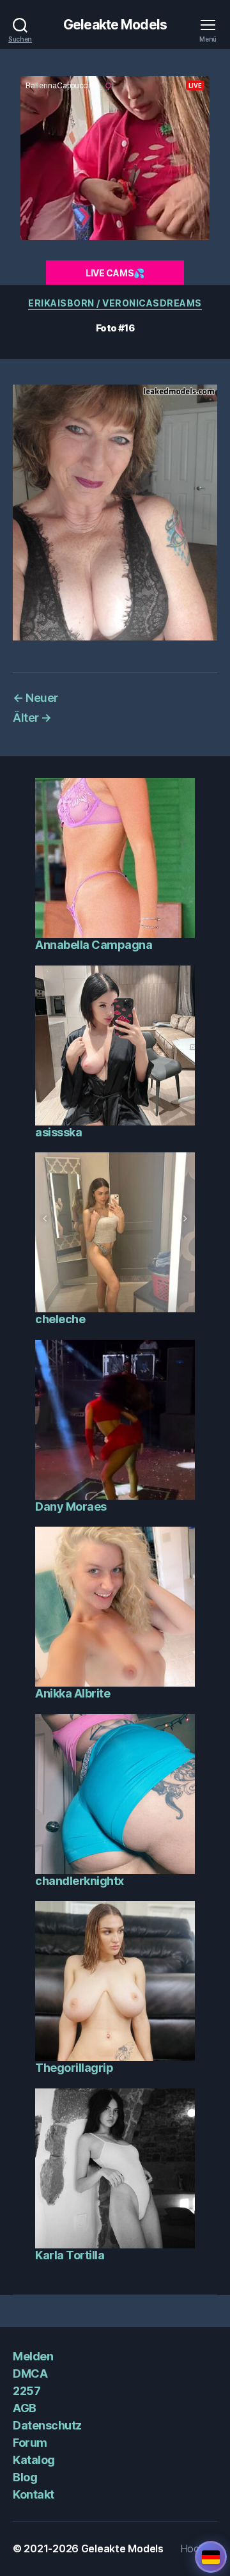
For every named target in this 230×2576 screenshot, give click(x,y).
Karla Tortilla (70, 2255)
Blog (25, 2477)
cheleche (60, 1319)
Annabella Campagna (94, 945)
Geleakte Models (115, 25)
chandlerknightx (80, 1881)
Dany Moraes (71, 1507)
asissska (58, 1132)
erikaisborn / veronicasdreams (115, 303)
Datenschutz (47, 2425)
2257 (27, 2391)
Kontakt (34, 2494)
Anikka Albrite (73, 1693)
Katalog (34, 2460)
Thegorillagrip (74, 2068)
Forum (30, 2443)
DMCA (30, 2373)
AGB (25, 2408)
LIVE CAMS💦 (115, 273)
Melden (33, 2356)
